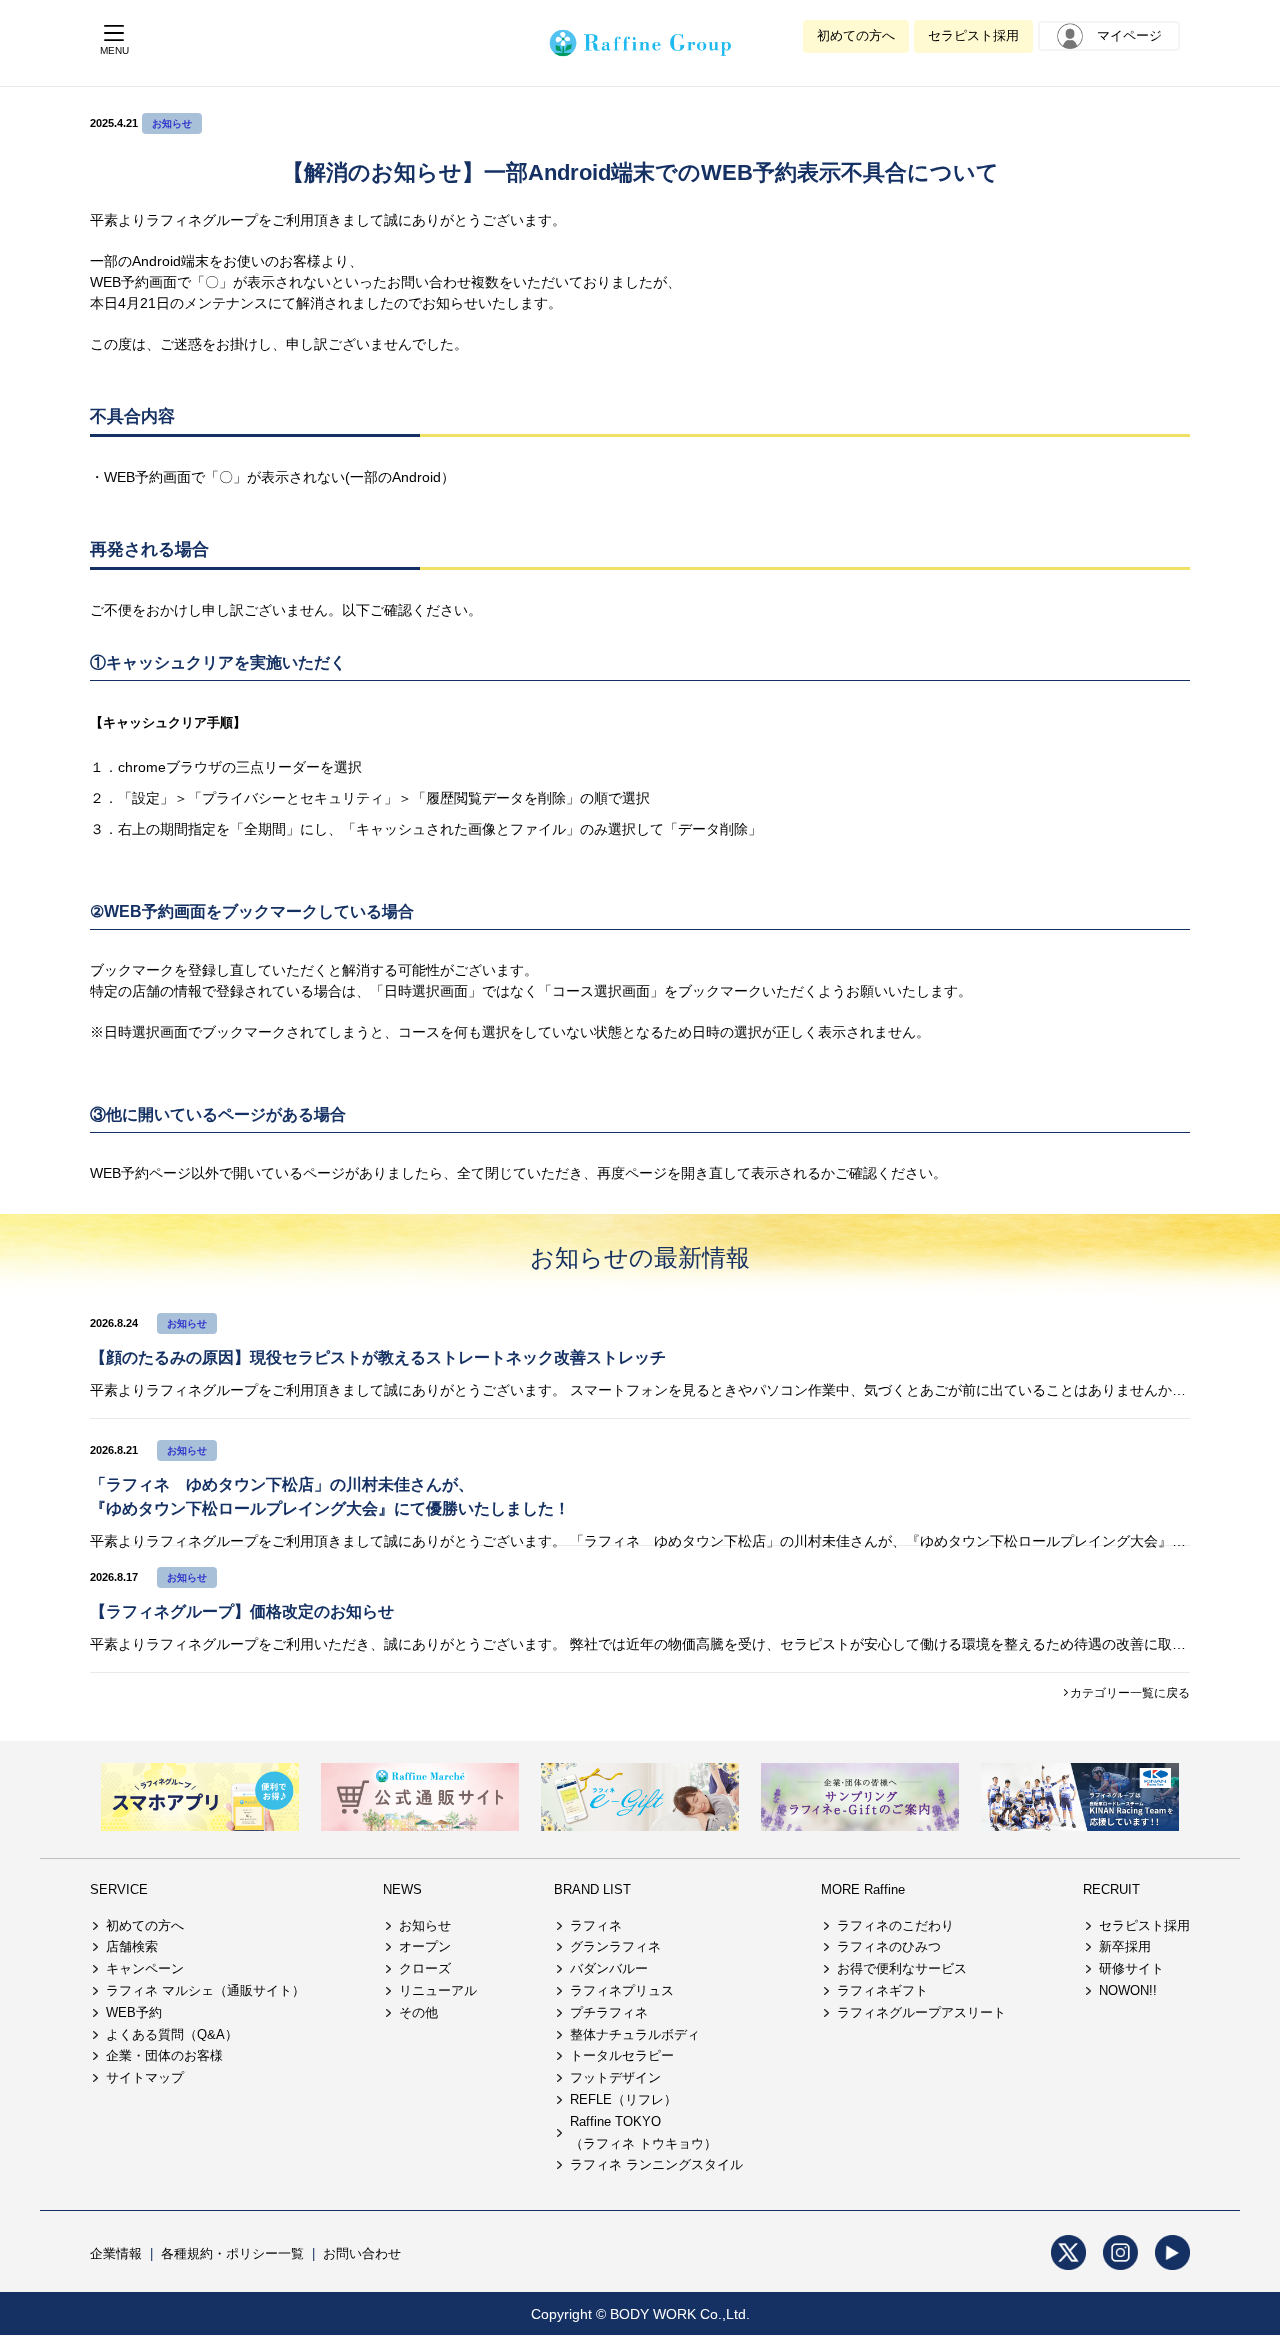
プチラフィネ (609, 2012)
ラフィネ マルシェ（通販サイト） (205, 1990)
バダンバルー (609, 1968)
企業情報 (116, 2253)
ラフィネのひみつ (889, 1946)
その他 (418, 2012)
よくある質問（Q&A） (172, 2034)
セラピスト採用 (973, 35)
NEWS (402, 1889)
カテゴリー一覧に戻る (1130, 1693)
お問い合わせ (362, 2253)
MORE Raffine (863, 1889)
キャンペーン (145, 1968)
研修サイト (1131, 1968)
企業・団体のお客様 (164, 2055)
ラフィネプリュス (622, 1990)
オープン (425, 1946)
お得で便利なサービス (902, 1968)
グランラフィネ (615, 1946)
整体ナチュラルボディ (635, 2034)
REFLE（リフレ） (623, 2099)
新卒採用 (1125, 1946)
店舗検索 (132, 1946)
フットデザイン (615, 2077)
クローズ (425, 1968)
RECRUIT (1111, 1889)
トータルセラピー (622, 2055)
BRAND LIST (592, 1889)
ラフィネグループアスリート (921, 2012)
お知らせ (172, 123)
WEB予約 (134, 2012)
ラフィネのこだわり (895, 1925)
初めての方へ (856, 35)
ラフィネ (596, 1925)
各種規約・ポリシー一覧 (232, 2253)
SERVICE (119, 1889)
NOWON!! (1128, 1990)
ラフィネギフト (882, 1990)
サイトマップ (145, 2077)
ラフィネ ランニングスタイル (656, 2164)
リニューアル (438, 1990)
